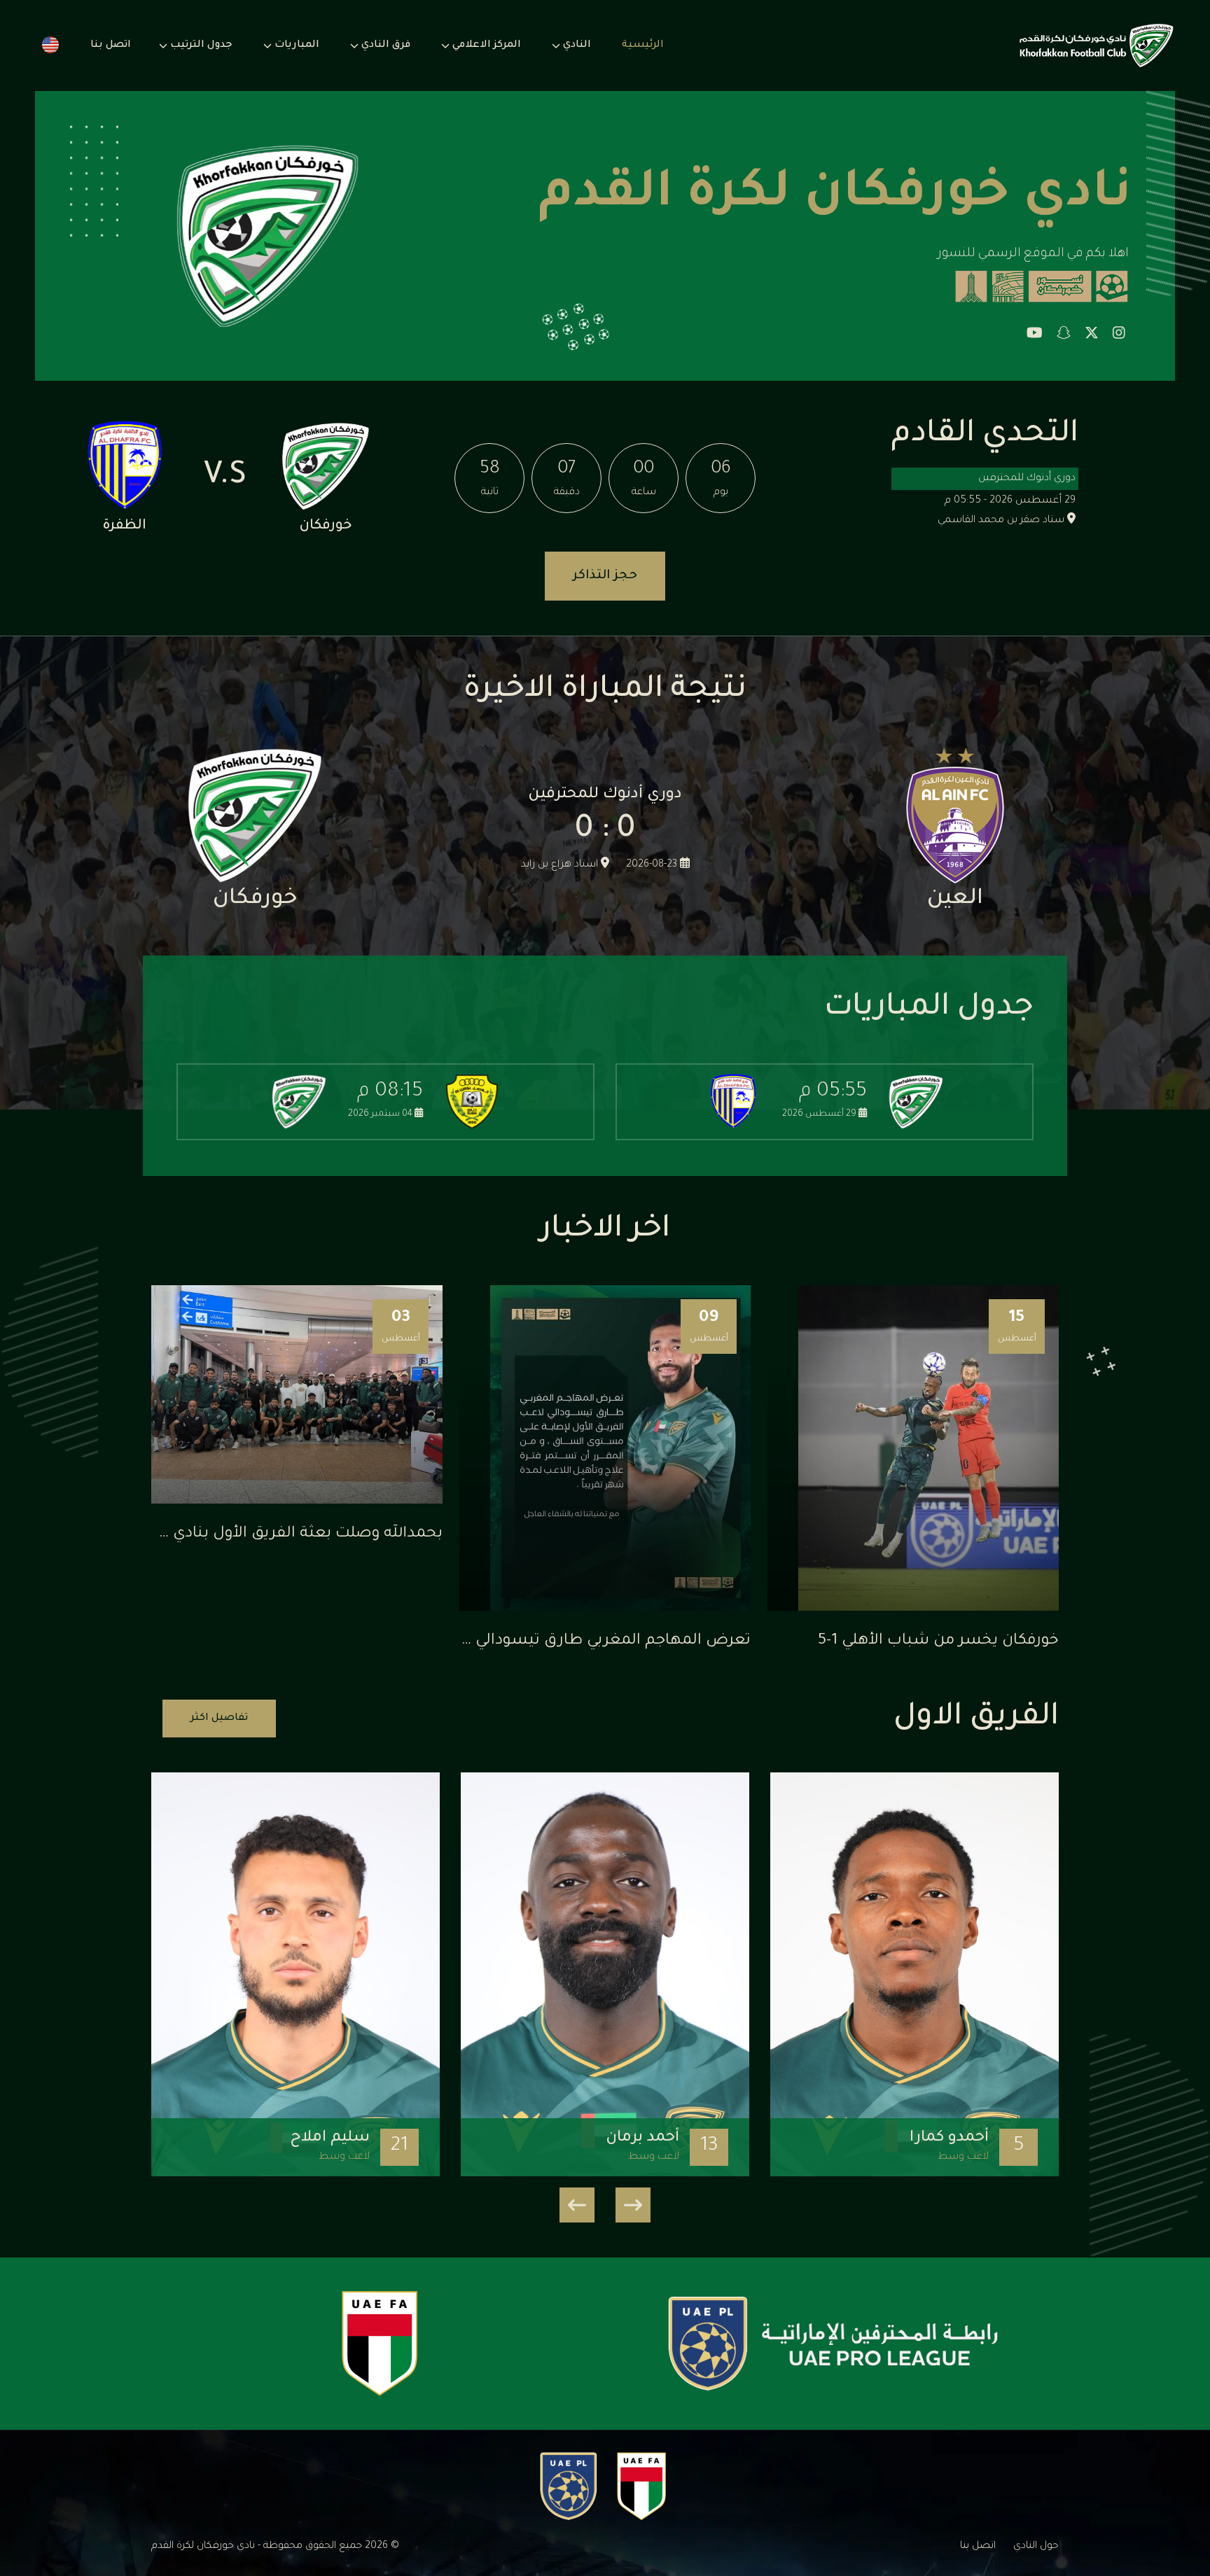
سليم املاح (330, 2138)
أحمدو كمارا (949, 2138)
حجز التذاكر (605, 576)
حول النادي (1036, 2547)
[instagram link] (1119, 335)
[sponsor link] (833, 2344)
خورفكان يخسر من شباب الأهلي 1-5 (938, 1641)
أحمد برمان (642, 2138)
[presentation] (633, 2205)
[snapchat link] (1064, 335)
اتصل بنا (111, 45)
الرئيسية (643, 45)
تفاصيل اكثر (219, 1718)
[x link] (1092, 335)
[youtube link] (1035, 335)
